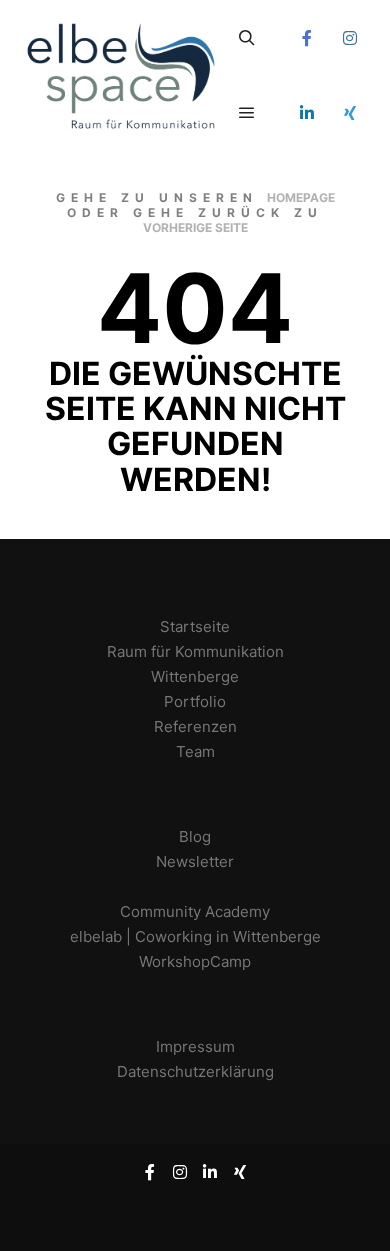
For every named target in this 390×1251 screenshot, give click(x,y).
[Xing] (350, 113)
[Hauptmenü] (247, 113)
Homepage (301, 197)
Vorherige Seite (195, 227)
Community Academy (195, 911)
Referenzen (195, 726)
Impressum (195, 1046)
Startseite (195, 626)
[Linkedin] (307, 113)
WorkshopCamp (195, 961)
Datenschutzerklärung (195, 1071)
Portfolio (195, 701)
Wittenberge (195, 676)
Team (195, 751)
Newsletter (195, 861)
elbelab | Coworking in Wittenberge (195, 936)
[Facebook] (307, 38)
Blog (195, 836)
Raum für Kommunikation (195, 651)
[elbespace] (120, 75)
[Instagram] (350, 38)
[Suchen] (247, 38)
